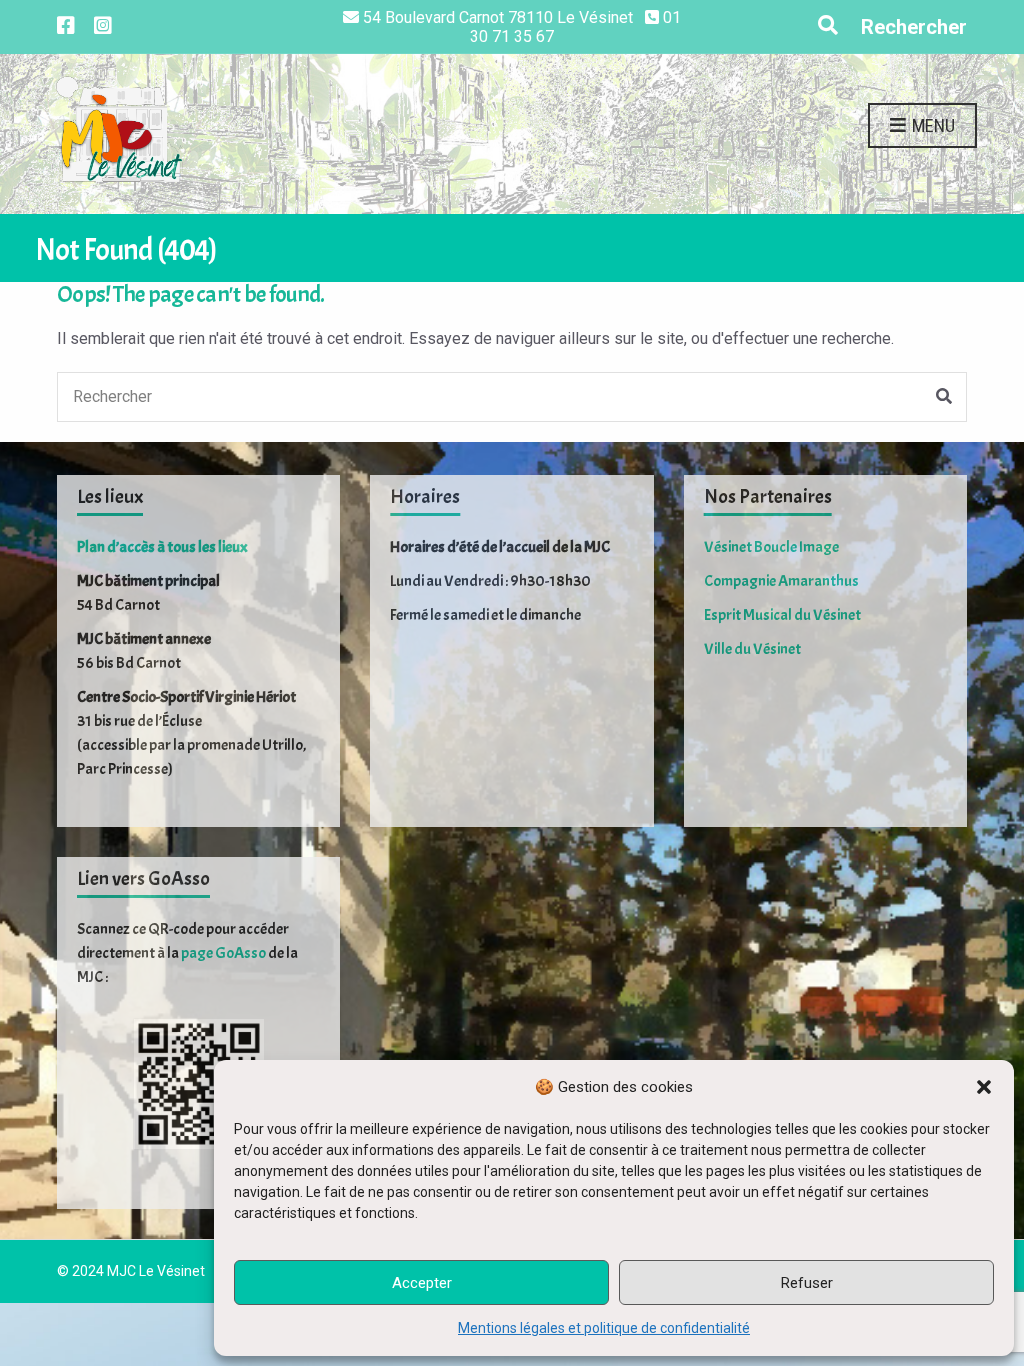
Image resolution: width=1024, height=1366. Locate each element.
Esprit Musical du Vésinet (782, 615)
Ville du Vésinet (752, 649)
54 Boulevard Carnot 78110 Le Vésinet (498, 17)
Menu (931, 125)
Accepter (422, 1283)
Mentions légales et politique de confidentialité (604, 1328)
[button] (984, 1087)
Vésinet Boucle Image (771, 547)
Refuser (807, 1283)
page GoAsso (223, 953)
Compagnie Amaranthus (781, 581)
